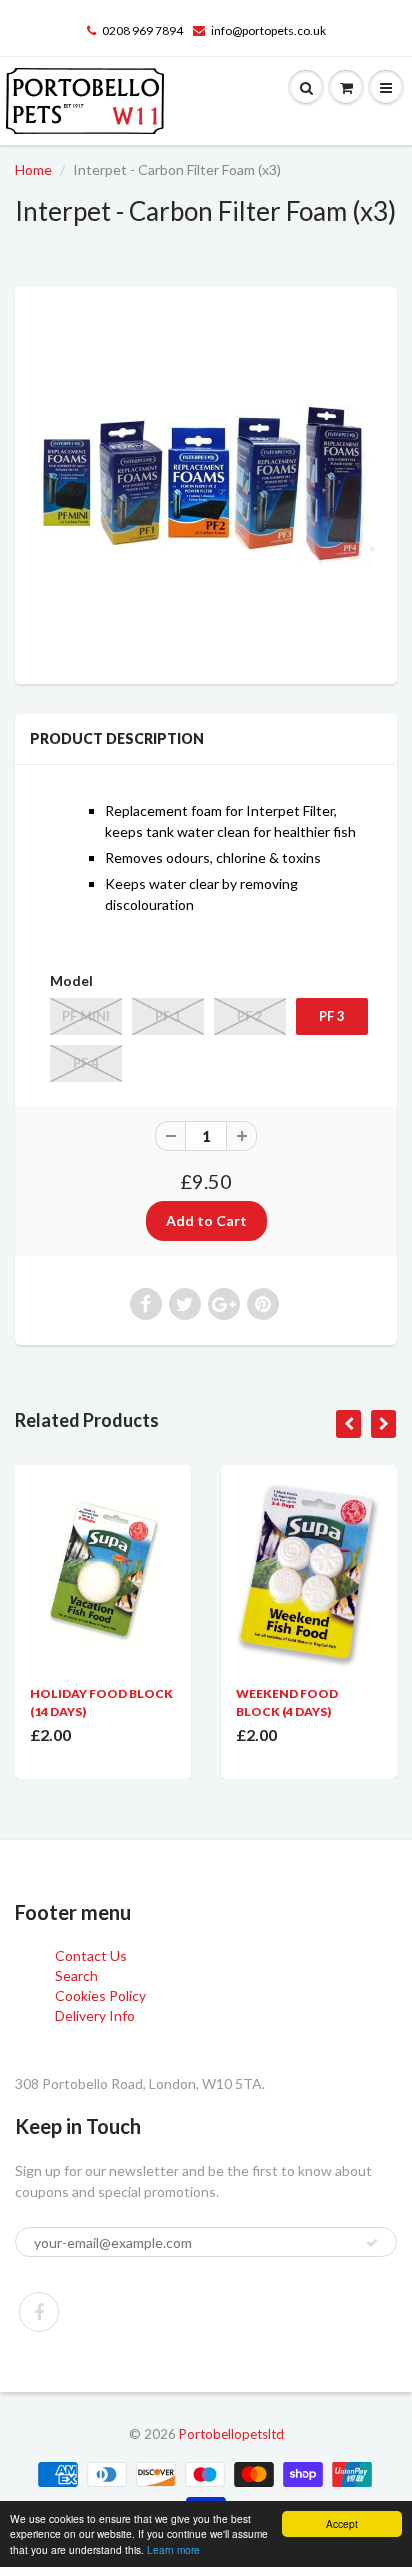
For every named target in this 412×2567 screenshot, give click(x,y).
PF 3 (332, 1016)
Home (33, 169)
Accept (342, 2523)
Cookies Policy (100, 1995)
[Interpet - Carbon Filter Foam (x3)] (206, 483)
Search (76, 1975)
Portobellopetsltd (231, 2434)
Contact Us (91, 1955)
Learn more (173, 2549)
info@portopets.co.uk (268, 30)
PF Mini (86, 1016)
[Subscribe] (372, 2243)
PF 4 (86, 1063)
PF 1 (168, 1016)
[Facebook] (39, 2312)
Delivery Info (95, 2015)
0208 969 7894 (142, 30)
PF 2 (250, 1016)
